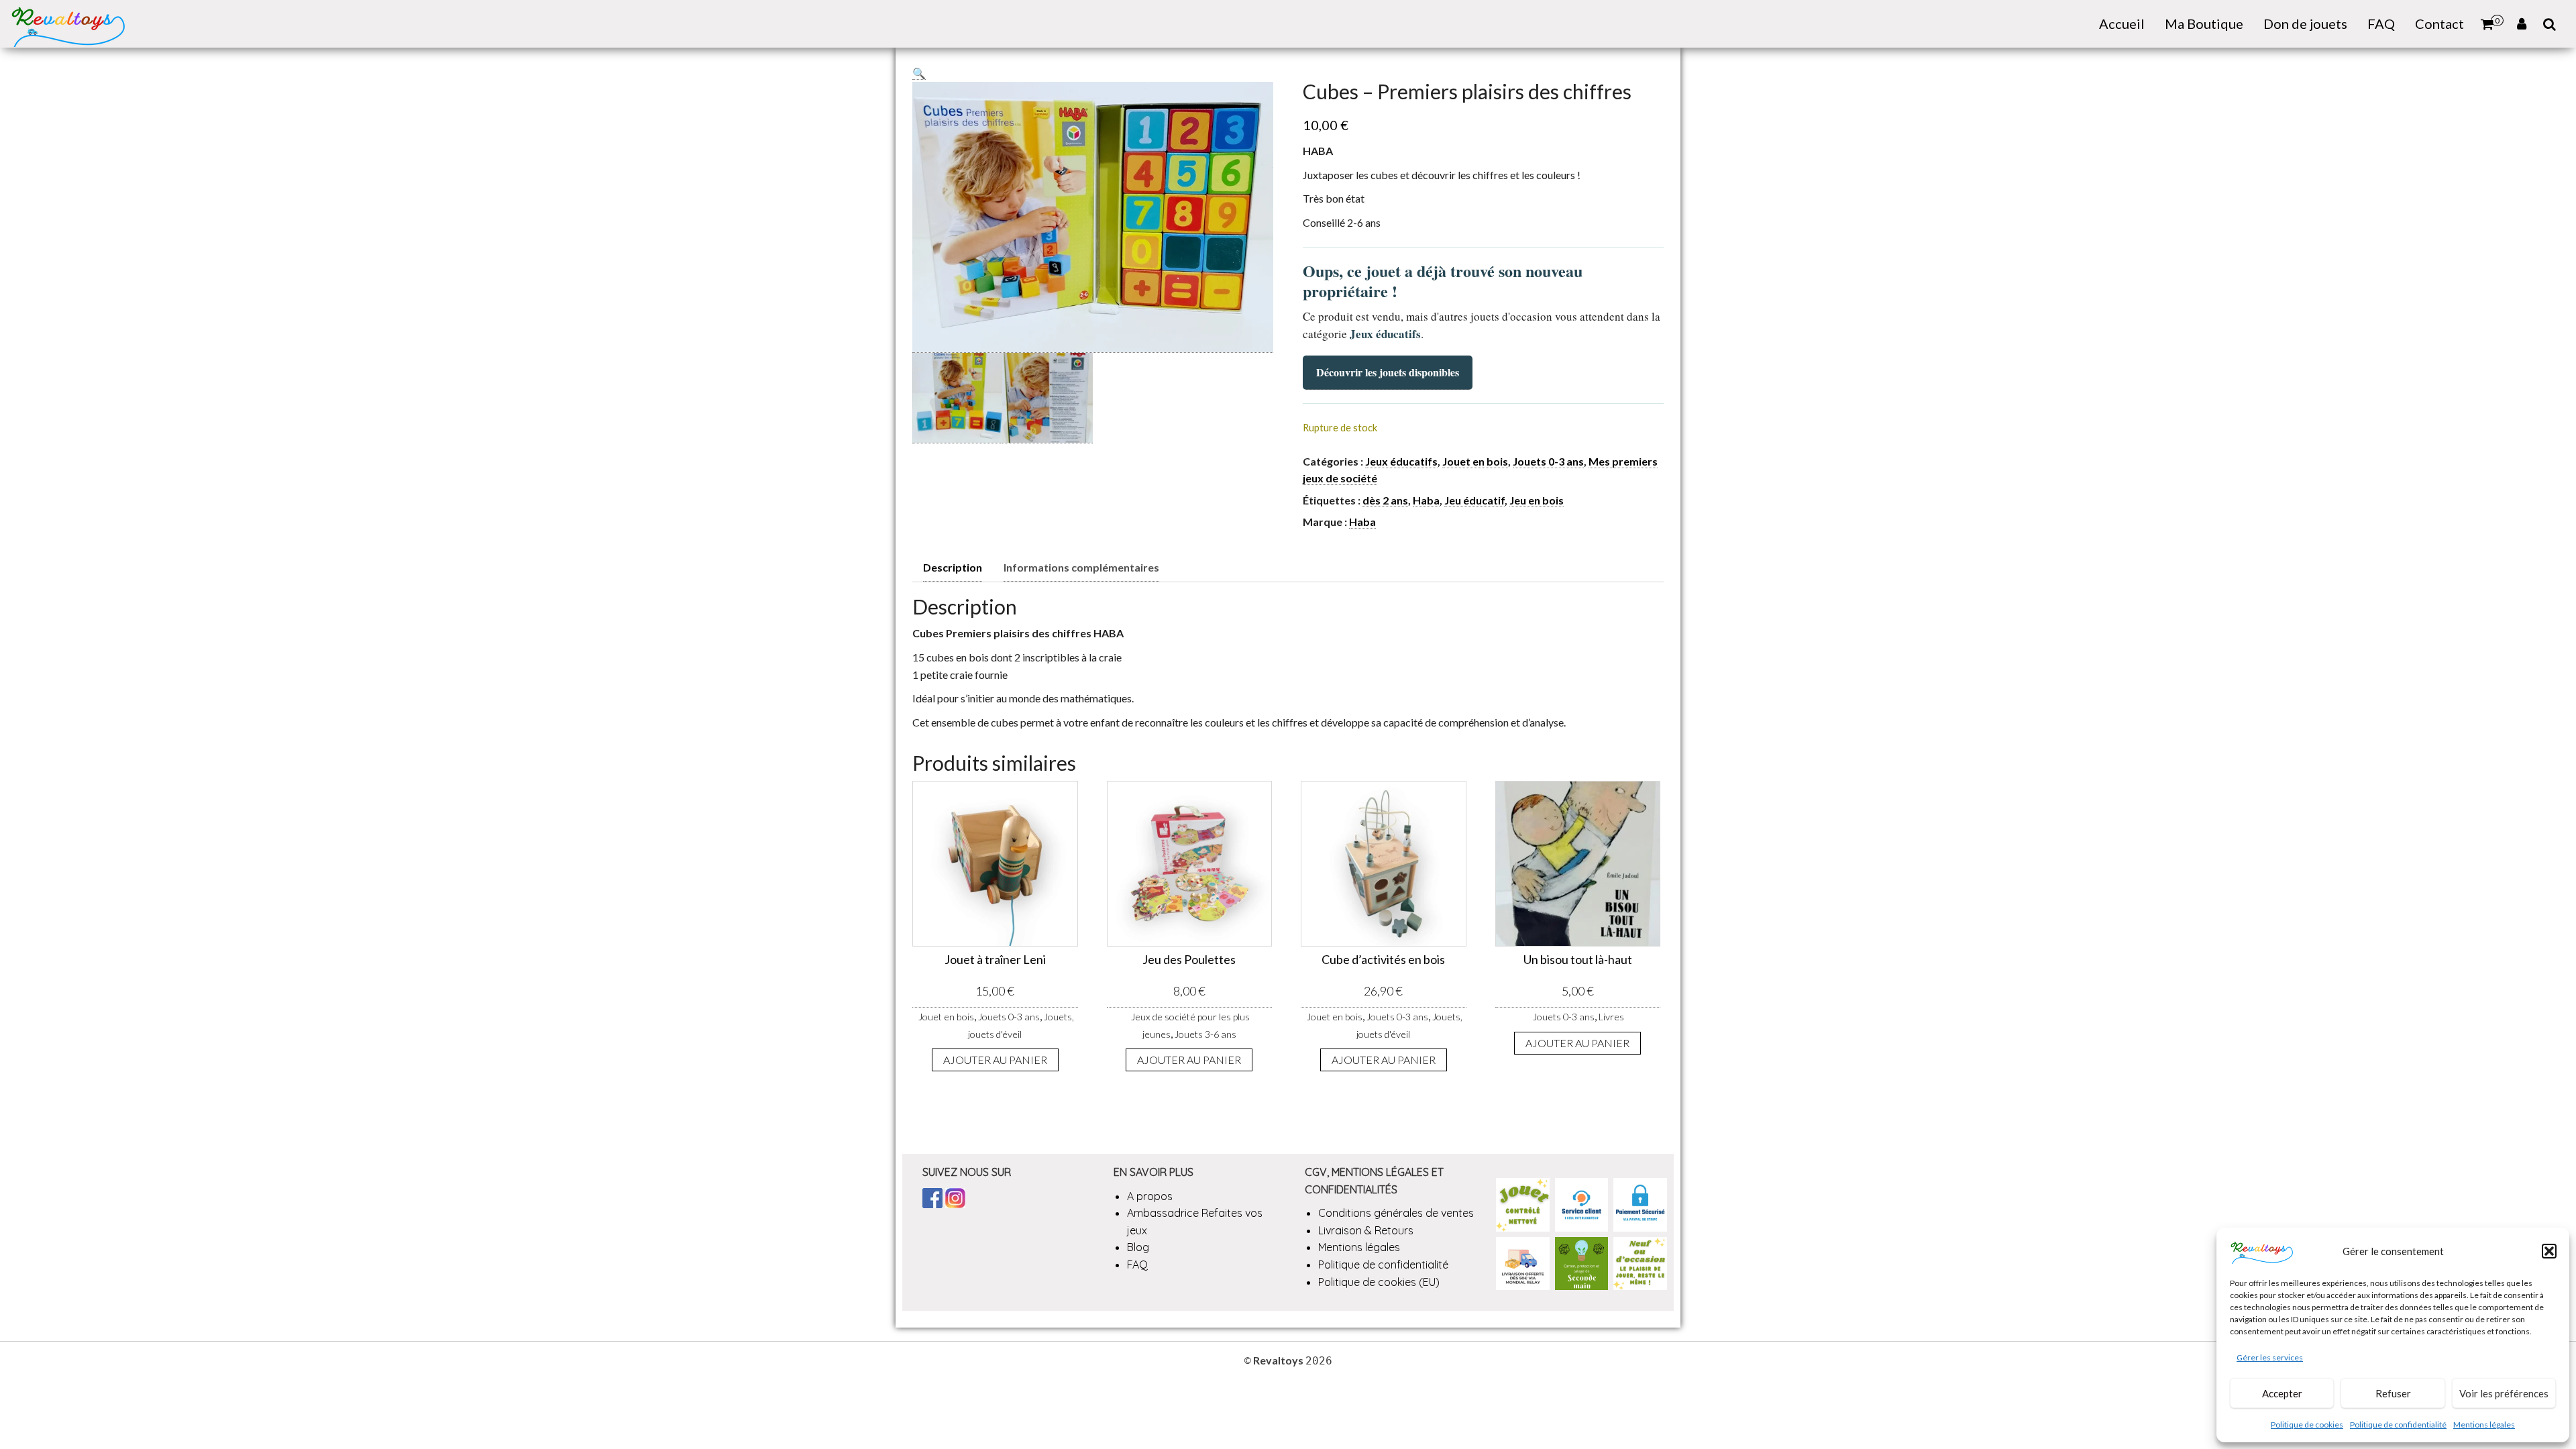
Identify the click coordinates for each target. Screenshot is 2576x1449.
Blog (1138, 1247)
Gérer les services (2270, 1357)
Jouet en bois (1475, 461)
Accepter (2282, 1393)
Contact (2439, 23)
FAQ (2381, 23)
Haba (1426, 500)
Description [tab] (953, 567)
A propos (1150, 1196)
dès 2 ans (1385, 500)
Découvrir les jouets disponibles (1388, 372)
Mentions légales (2484, 1425)
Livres (1611, 1017)
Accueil (2122, 23)
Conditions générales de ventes (1396, 1213)
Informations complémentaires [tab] (1081, 567)
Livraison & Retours (1366, 1230)
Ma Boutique (2204, 23)
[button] (2549, 1251)
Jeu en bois (1537, 500)
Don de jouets (2305, 23)
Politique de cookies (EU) (1379, 1282)
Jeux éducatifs (1401, 461)
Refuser (2393, 1393)
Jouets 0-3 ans (1548, 461)
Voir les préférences (2504, 1393)
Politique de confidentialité (2398, 1425)
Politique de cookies (2307, 1425)
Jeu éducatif (1474, 500)
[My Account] (2522, 24)
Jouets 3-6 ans (1205, 1034)
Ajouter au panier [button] (995, 1060)
